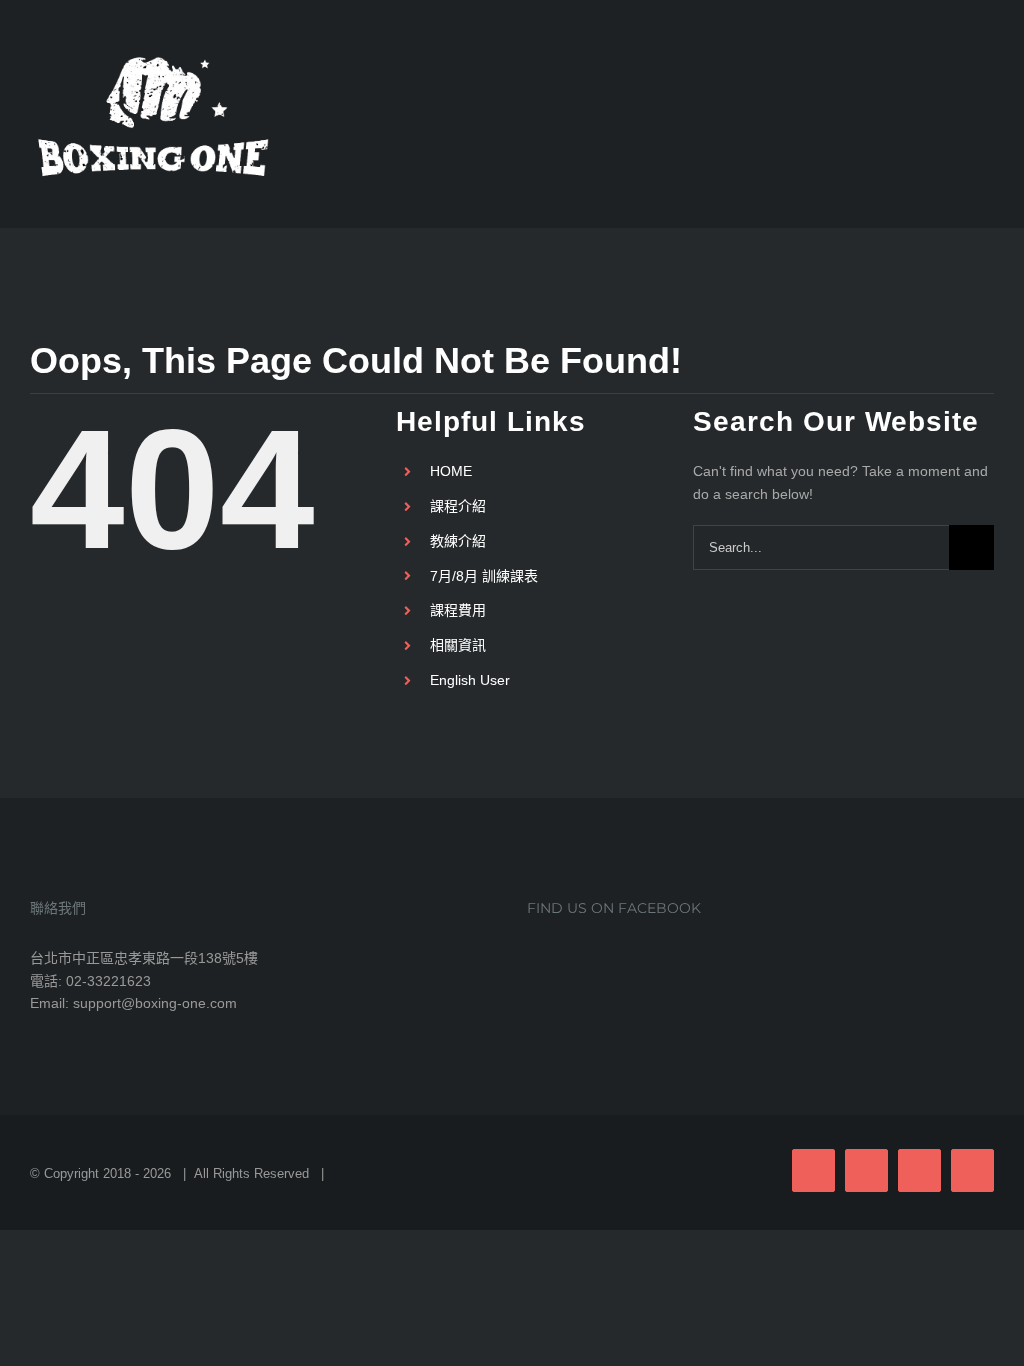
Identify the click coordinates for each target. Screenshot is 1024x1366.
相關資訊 (458, 645)
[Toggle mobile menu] (986, 109)
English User (470, 680)
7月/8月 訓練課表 (484, 576)
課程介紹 (458, 506)
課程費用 (458, 610)
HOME (451, 471)
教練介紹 (458, 541)
